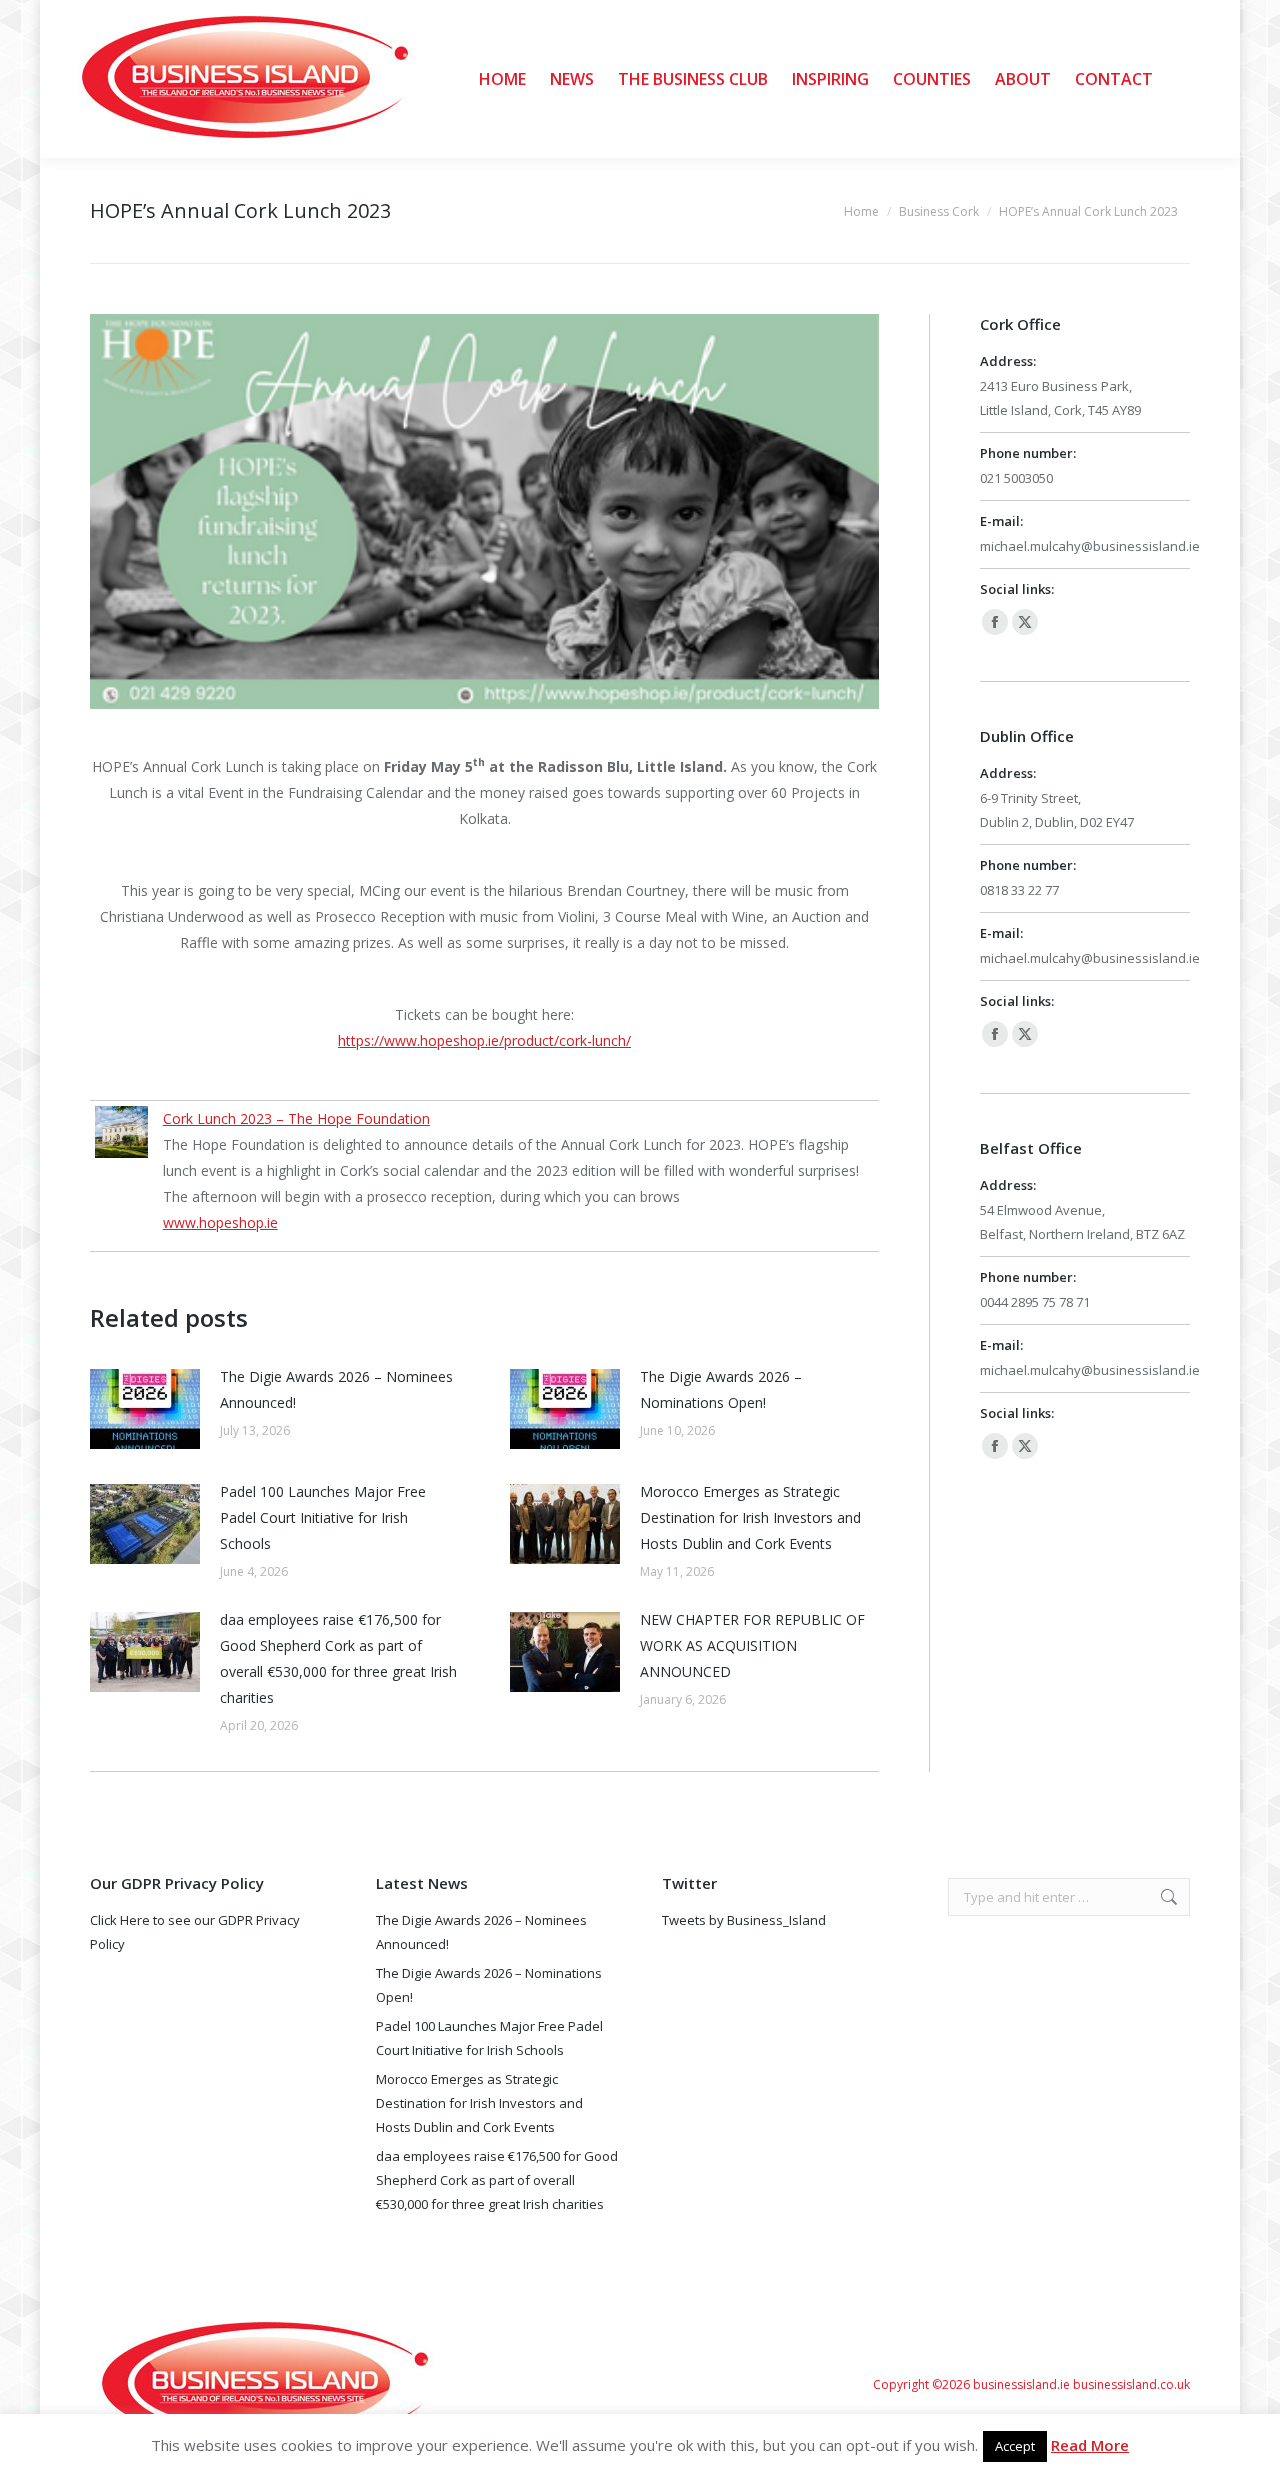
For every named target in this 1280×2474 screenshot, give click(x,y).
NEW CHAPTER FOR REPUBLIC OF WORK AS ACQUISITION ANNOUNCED (752, 1645)
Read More (1090, 2445)
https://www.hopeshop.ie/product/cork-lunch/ (484, 1040)
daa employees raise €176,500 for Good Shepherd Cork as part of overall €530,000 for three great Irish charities (338, 1658)
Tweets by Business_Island (744, 1920)
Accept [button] (1015, 2446)
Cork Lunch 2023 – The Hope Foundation (296, 1118)
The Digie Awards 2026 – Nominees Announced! (336, 1389)
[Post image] (145, 1409)
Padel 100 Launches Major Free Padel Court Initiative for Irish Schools (323, 1517)
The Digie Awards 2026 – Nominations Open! (721, 1389)
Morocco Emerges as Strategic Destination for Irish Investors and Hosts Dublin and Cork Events (750, 1517)
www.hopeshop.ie (220, 1222)
